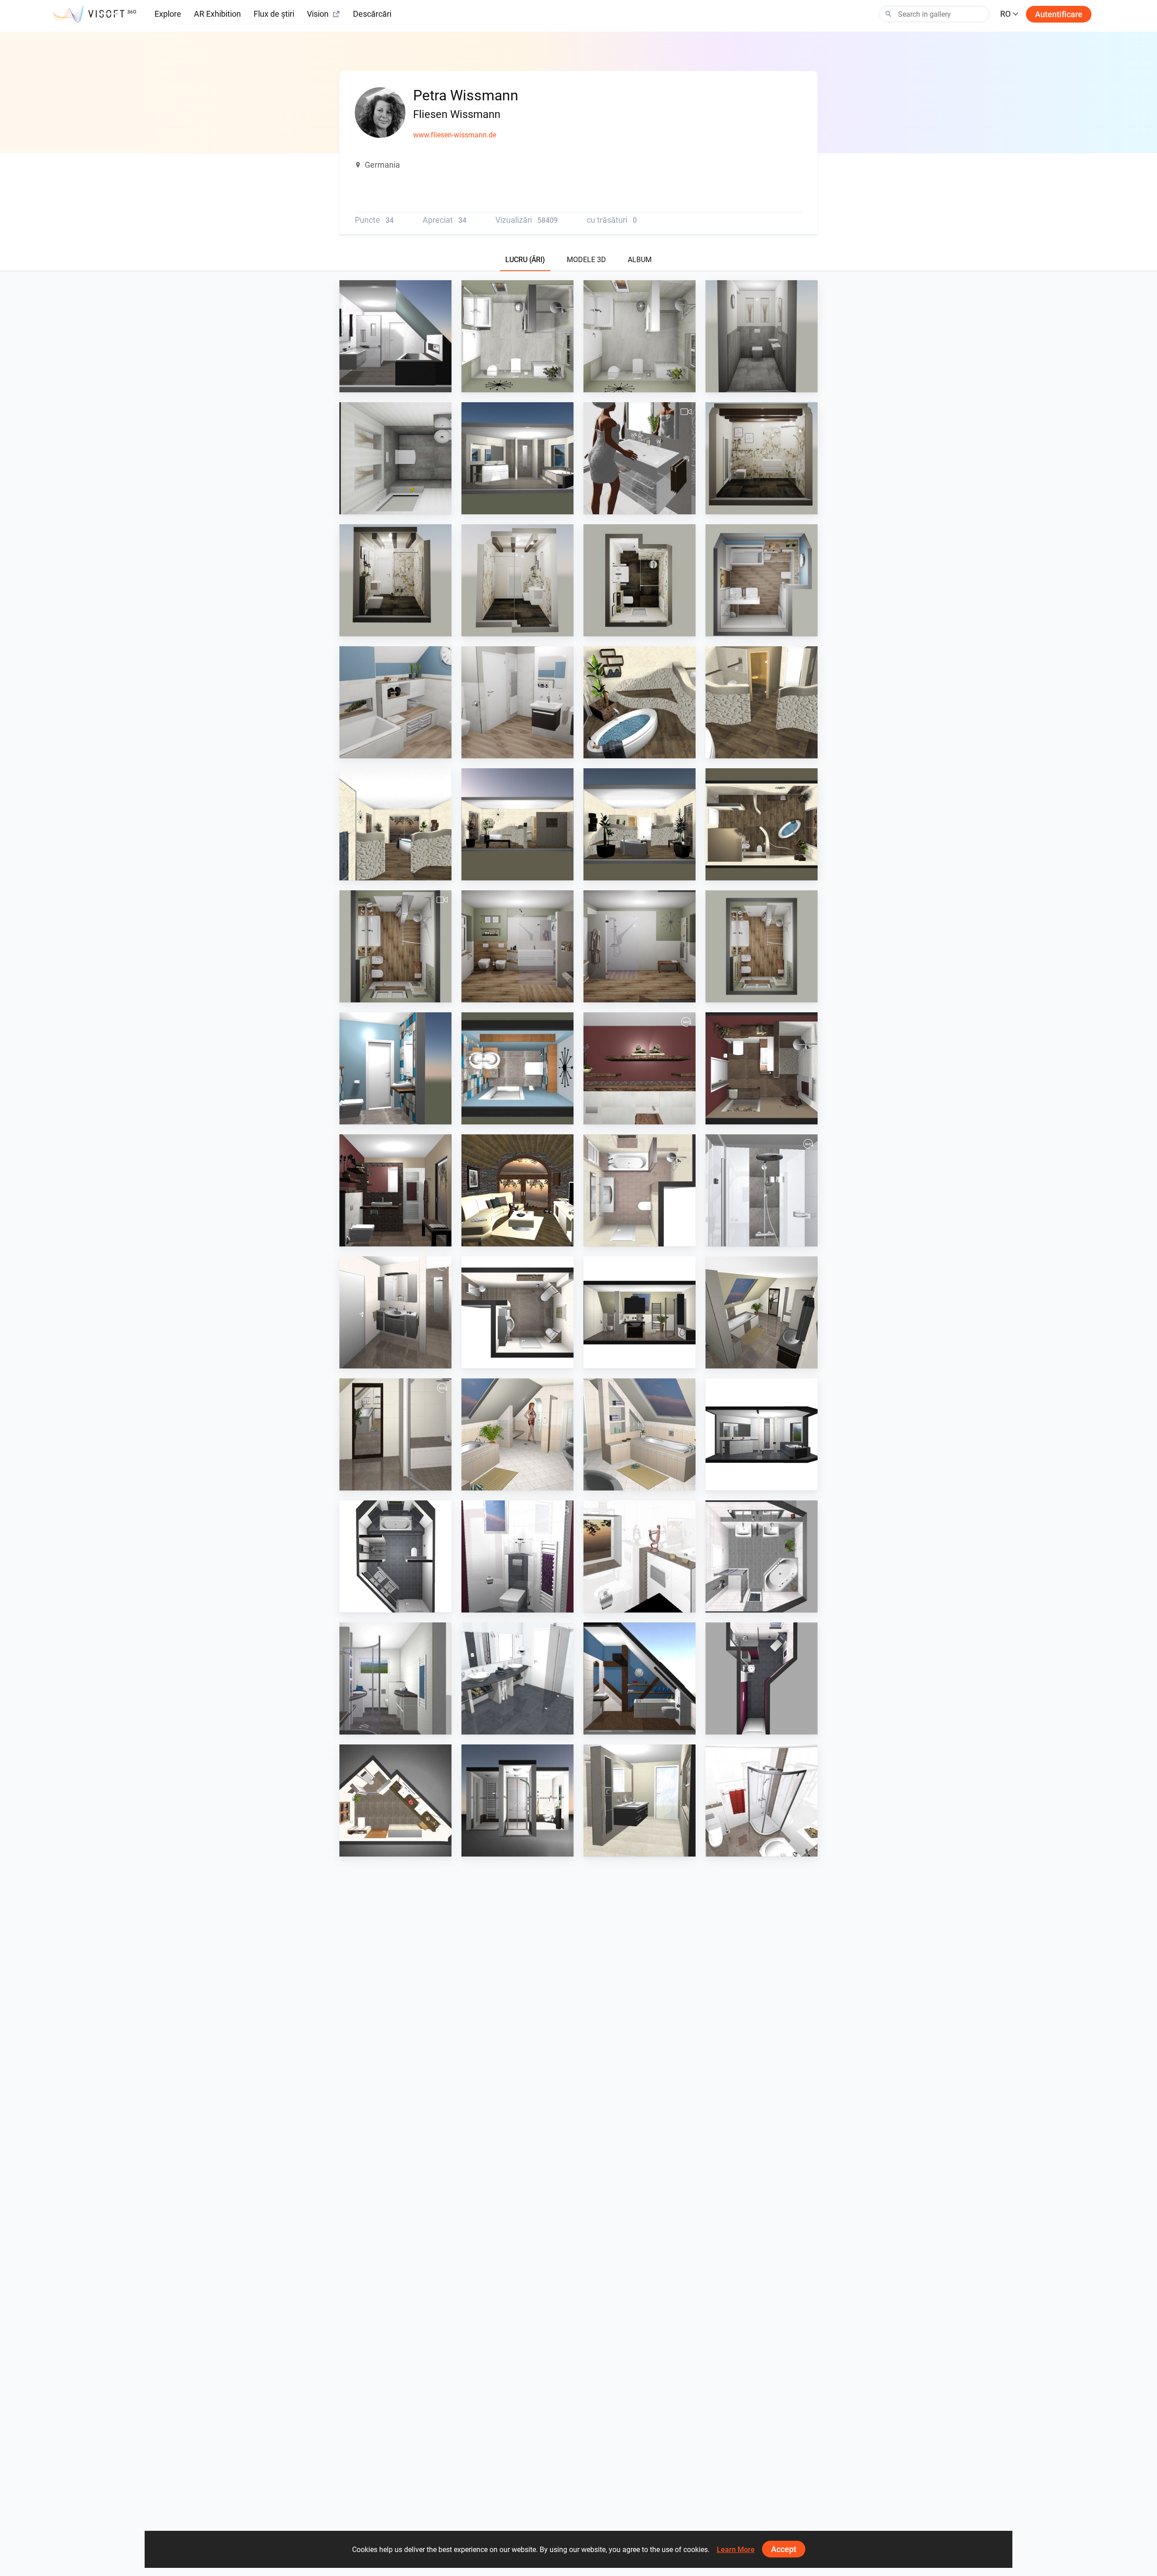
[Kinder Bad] (762, 580)
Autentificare (1059, 14)
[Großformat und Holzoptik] (395, 946)
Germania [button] (382, 165)
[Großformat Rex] (762, 458)
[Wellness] (640, 702)
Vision (318, 14)
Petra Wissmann (385, 384)
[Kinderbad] (517, 702)
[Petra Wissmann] (517, 1190)
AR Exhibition (217, 14)
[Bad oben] (395, 336)
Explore (168, 14)
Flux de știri (274, 14)
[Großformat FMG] (640, 458)
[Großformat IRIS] (517, 458)
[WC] (762, 336)
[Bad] (517, 336)
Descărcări (372, 14)
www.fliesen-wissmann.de (455, 135)
